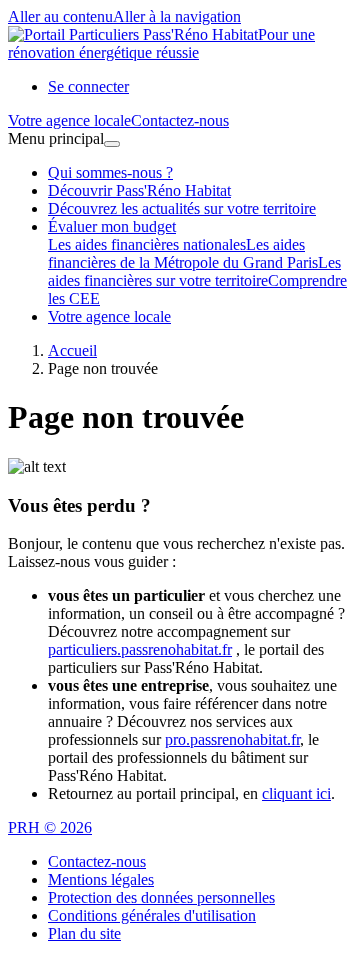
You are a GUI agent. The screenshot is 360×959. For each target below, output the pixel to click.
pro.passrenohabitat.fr (232, 739)
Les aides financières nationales (147, 244)
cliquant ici (296, 793)
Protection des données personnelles (161, 897)
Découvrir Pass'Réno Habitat (139, 190)
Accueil (72, 350)
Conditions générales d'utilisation (152, 915)
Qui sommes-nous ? (110, 172)
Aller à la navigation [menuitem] (177, 16)
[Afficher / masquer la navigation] (112, 144)
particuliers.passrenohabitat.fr (140, 649)
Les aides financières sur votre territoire (194, 271)
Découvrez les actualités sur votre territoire (182, 208)
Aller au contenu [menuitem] (60, 16)
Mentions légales (101, 879)
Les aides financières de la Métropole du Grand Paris (183, 253)
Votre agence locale (109, 316)
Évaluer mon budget (112, 226)
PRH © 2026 (50, 827)
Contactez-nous (97, 861)
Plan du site (84, 933)
